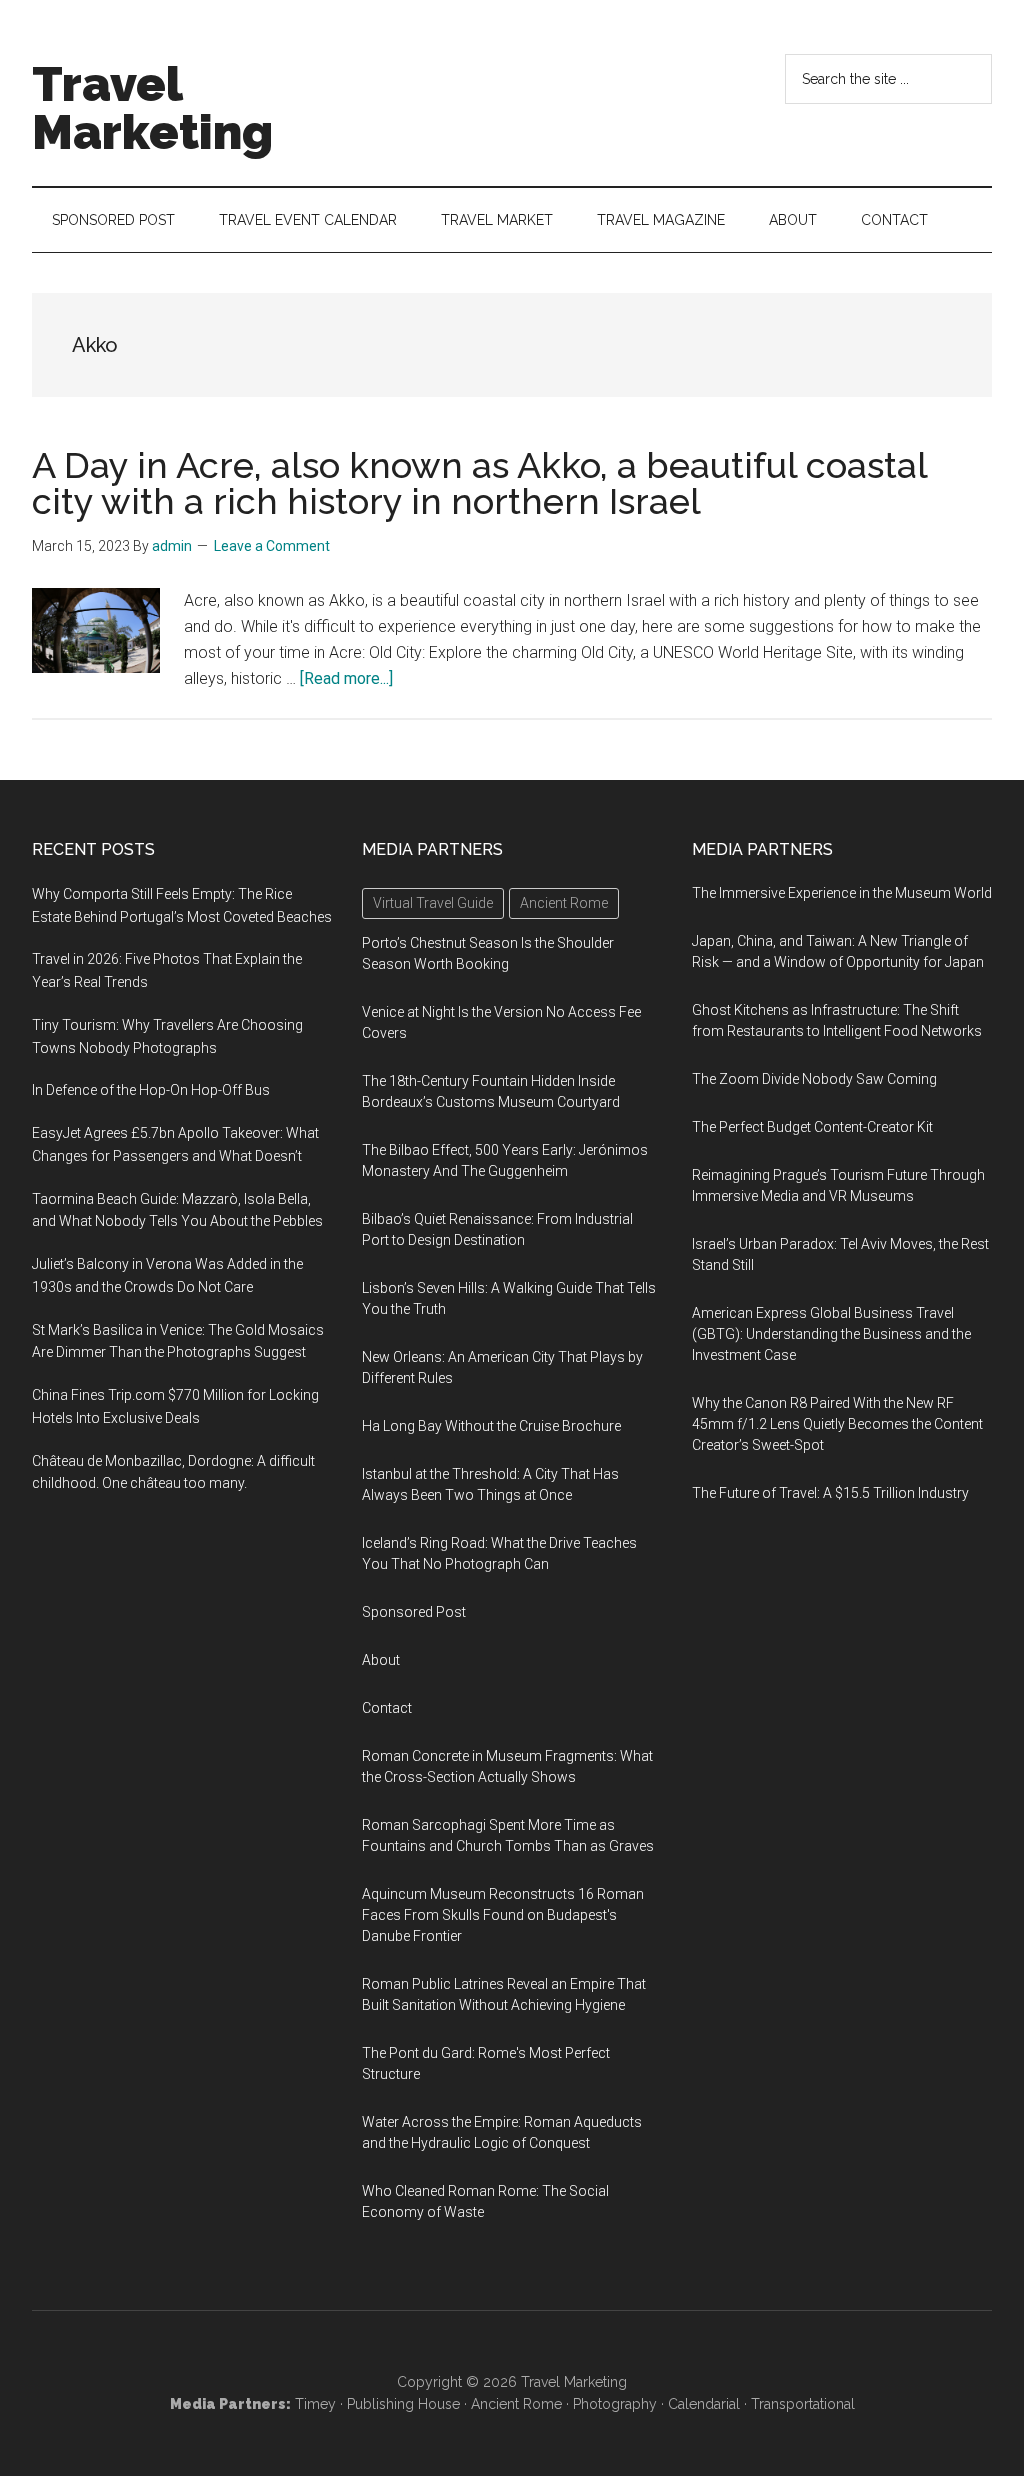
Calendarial (704, 2404)
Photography (615, 2404)
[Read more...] (346, 678)
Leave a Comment (272, 546)
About (381, 1660)
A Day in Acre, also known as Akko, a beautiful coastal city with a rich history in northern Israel (479, 483)
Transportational (803, 2404)
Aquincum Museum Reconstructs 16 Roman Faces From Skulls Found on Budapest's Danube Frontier (503, 1915)
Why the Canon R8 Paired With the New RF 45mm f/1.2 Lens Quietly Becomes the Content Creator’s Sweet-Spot (837, 1424)
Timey (315, 2404)
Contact (387, 1708)
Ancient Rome (516, 2404)
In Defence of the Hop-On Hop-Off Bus (151, 1090)
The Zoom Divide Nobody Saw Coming (814, 1079)
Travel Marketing (152, 108)
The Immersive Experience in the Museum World (842, 893)
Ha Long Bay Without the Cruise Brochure (491, 1426)
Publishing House (403, 2404)
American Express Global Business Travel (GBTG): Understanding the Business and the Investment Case (831, 1334)
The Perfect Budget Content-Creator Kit (812, 1127)
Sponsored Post (414, 1612)
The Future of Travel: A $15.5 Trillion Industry (830, 1493)
